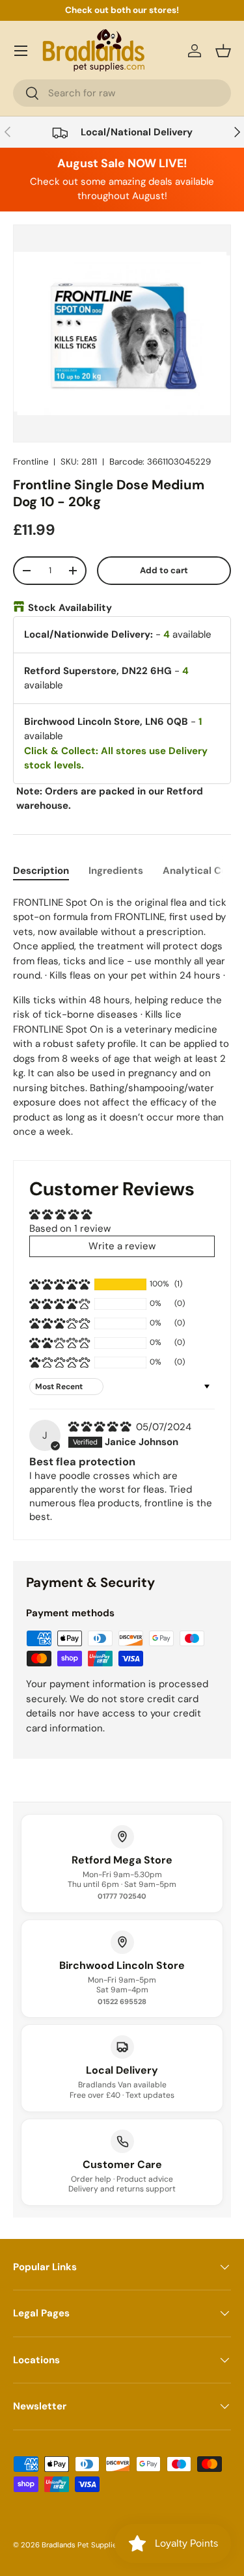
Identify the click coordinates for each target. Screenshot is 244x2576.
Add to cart (164, 570)
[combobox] (122, 93)
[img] (101, 1427)
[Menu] (21, 51)
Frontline (31, 462)
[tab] (41, 871)
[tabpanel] (122, 1017)
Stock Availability (70, 608)
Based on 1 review (70, 1228)
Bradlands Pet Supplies (81, 2545)
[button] (223, 51)
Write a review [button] (122, 1246)
